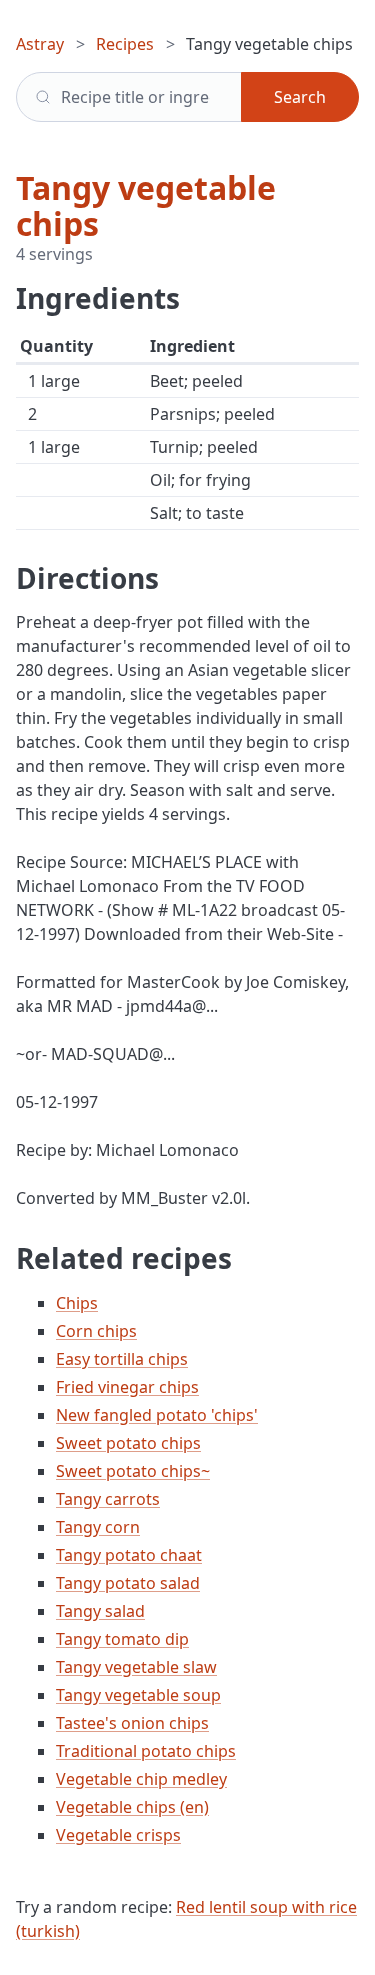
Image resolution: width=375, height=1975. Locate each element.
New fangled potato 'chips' (157, 1415)
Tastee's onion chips (132, 1723)
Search (300, 97)
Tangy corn (98, 1527)
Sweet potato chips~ (133, 1471)
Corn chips (96, 1331)
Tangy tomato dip (122, 1639)
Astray (40, 44)
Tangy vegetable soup (138, 1695)
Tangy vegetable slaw (136, 1667)
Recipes (125, 44)
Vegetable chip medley (141, 1779)
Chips (77, 1303)
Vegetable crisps (118, 1835)
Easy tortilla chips (122, 1359)
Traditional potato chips (146, 1751)
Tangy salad (100, 1611)
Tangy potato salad (128, 1583)
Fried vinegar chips (127, 1387)
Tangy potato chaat (129, 1555)
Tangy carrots (108, 1499)
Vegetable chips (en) (132, 1807)
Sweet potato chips (128, 1443)
